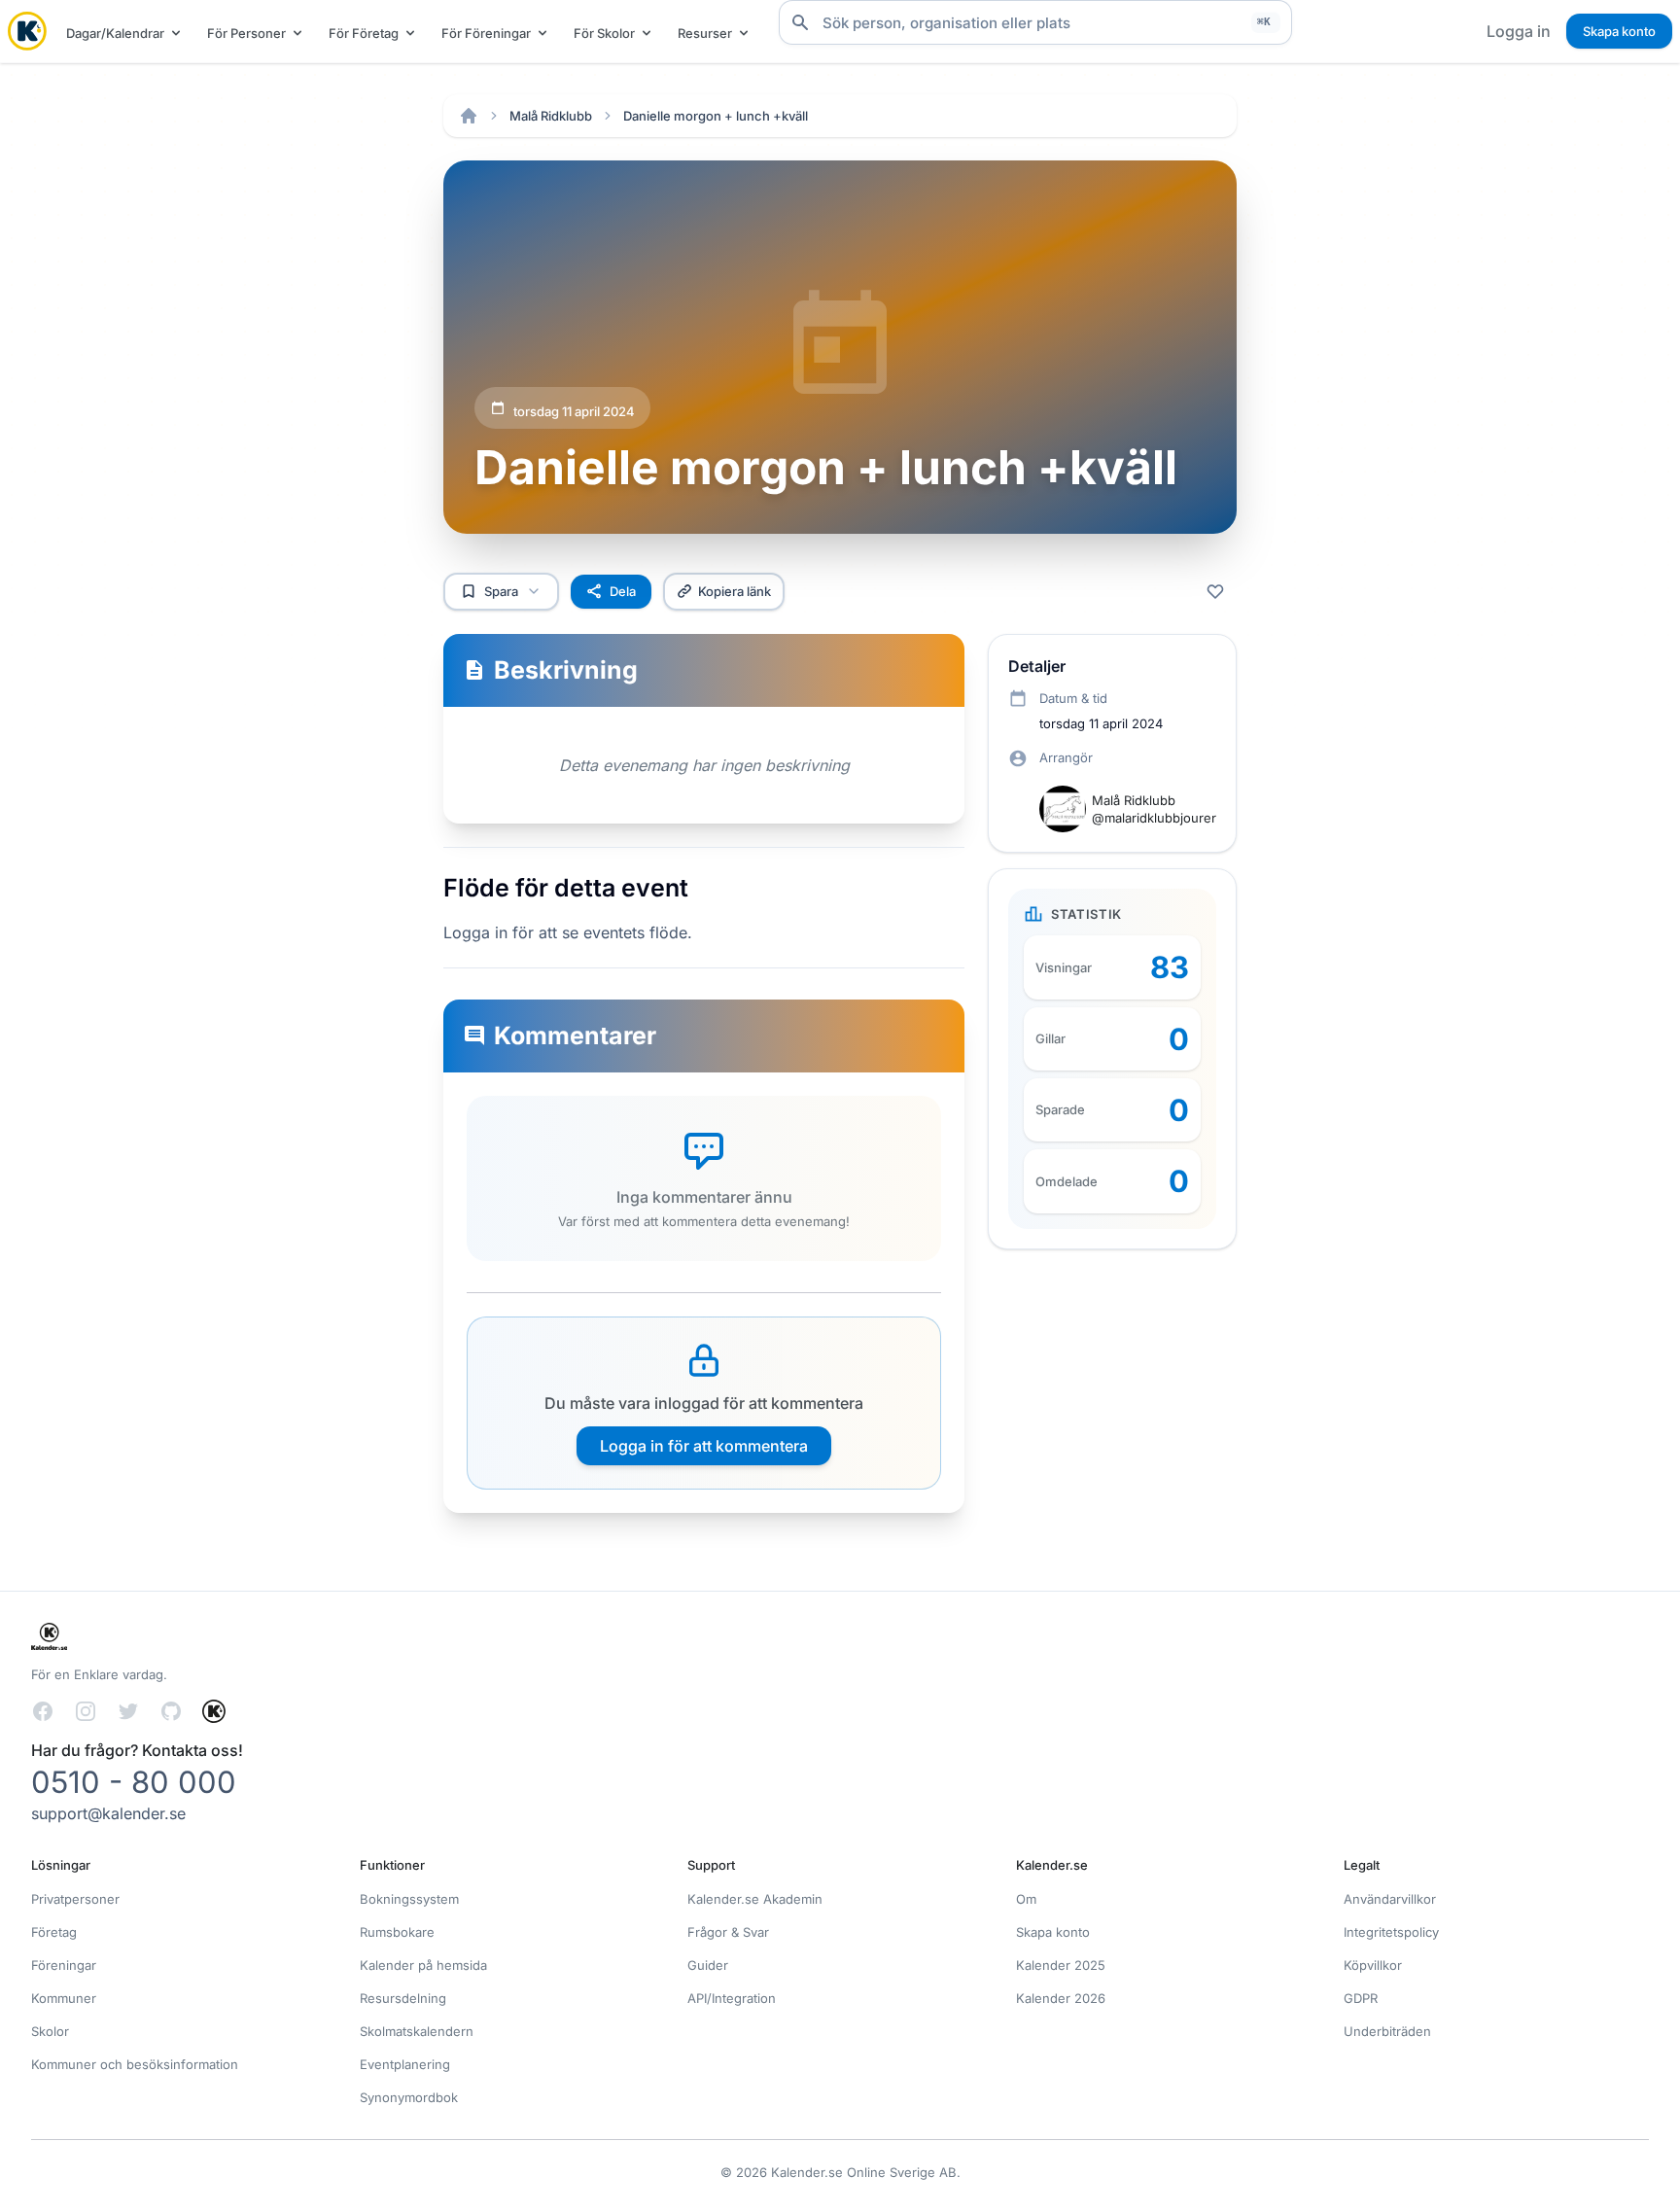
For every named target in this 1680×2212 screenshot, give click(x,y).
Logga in (1519, 31)
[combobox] (1035, 22)
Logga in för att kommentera (704, 1446)
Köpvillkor (1373, 1965)
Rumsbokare (397, 1932)
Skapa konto (1619, 31)
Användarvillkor (1390, 1899)
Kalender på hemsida (423, 1965)
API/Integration (732, 1998)
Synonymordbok (409, 2097)
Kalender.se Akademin (755, 1899)
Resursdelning (403, 1998)
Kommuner (64, 1998)
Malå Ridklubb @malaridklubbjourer (1154, 809)
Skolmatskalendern (417, 2031)
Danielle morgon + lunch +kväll (716, 116)
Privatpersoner (75, 1899)
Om (1026, 1899)
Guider (708, 1965)
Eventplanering (405, 2064)
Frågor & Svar (728, 1932)
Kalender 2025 (1061, 1965)
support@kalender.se (108, 1813)
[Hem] (469, 116)
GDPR (1361, 1998)
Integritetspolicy (1391, 1932)
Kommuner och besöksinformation (135, 2064)
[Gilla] (1215, 591)
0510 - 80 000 (134, 1782)
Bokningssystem (409, 1899)
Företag (54, 1932)
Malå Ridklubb (551, 116)
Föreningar (64, 1965)
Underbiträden (1387, 2031)
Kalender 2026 (1061, 1998)
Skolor (50, 2031)
